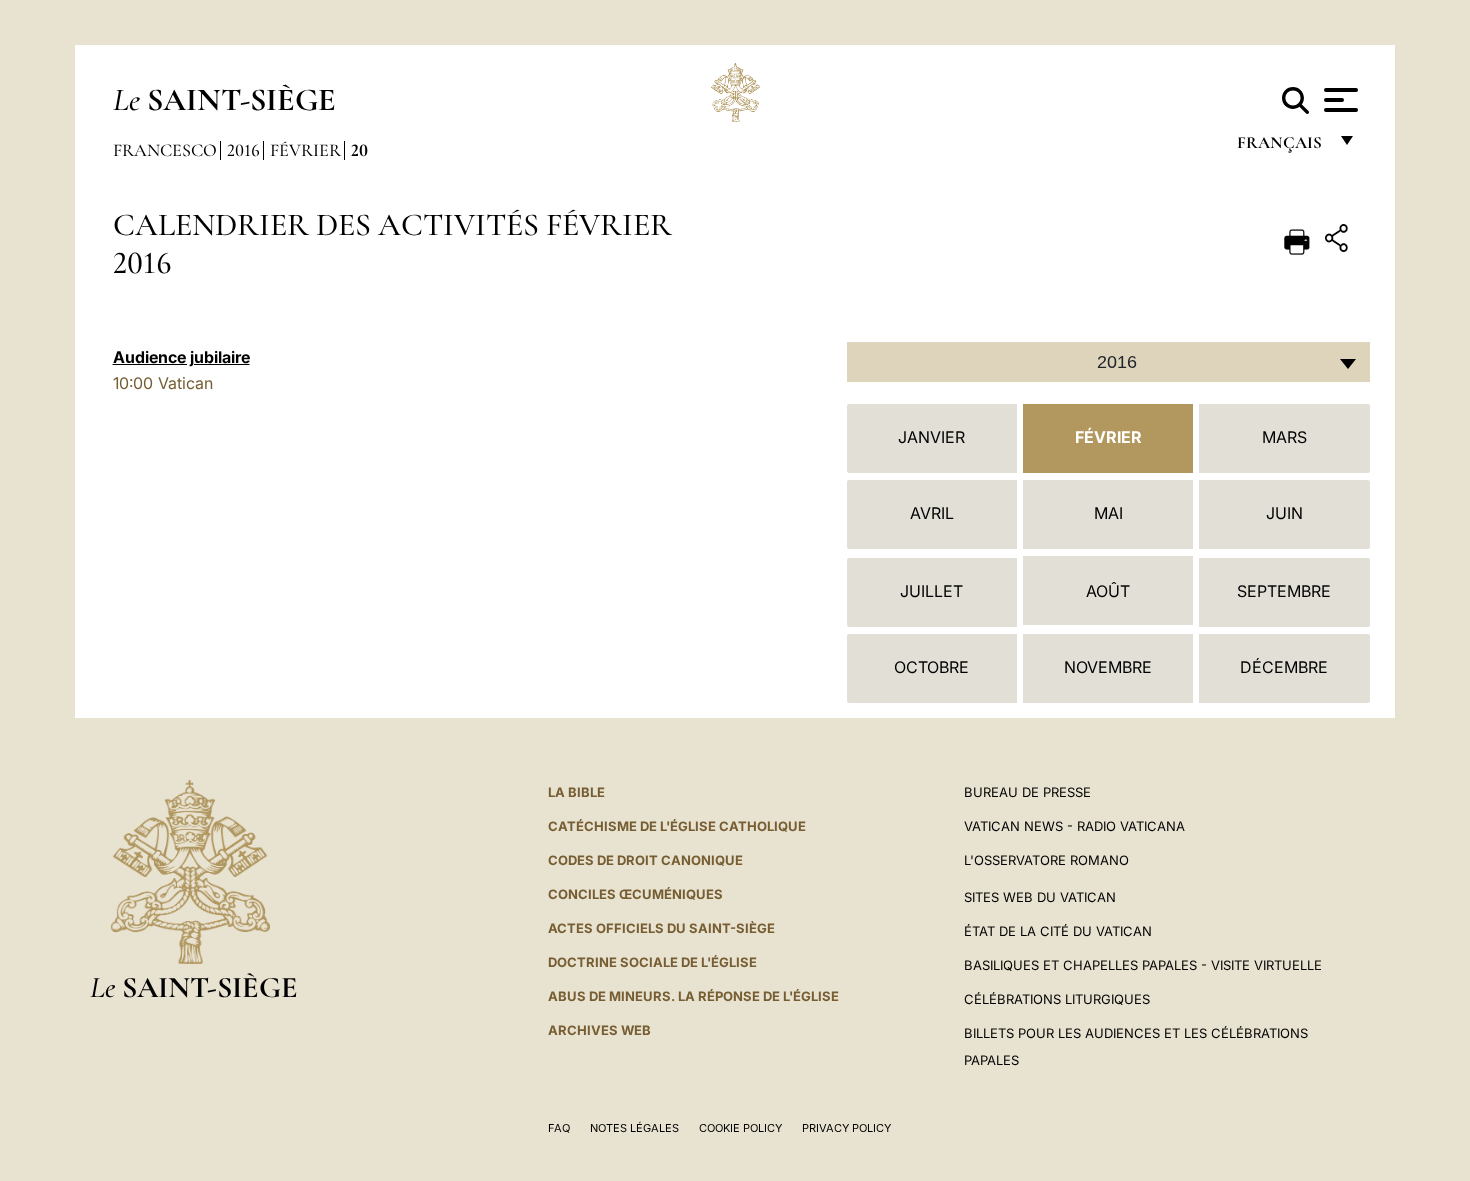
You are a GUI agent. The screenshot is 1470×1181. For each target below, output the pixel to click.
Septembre (1284, 591)
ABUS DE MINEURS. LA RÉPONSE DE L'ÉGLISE (693, 996)
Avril (932, 513)
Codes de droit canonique (645, 860)
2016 (243, 150)
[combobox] (1108, 362)
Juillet (931, 591)
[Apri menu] (1338, 100)
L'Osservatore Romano (1046, 860)
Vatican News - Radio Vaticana (1074, 826)
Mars (1284, 437)
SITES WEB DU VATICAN (1040, 897)
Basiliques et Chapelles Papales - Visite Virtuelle (1143, 965)
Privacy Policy (846, 1128)
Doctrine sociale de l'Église (652, 962)
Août (1108, 591)
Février (305, 150)
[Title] (1339, 241)
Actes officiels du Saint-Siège (661, 928)
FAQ (559, 1128)
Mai (1108, 513)
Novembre (1108, 667)
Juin (1284, 513)
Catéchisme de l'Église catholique (677, 826)
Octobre (931, 667)
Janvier (931, 437)
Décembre (1284, 667)
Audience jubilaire (181, 357)
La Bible (576, 792)
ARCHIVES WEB (599, 1030)
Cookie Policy (740, 1128)
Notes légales (634, 1128)
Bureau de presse (1027, 792)
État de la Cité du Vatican (1058, 931)
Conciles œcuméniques (635, 894)
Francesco (165, 150)
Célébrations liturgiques (1057, 999)
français (1281, 147)
